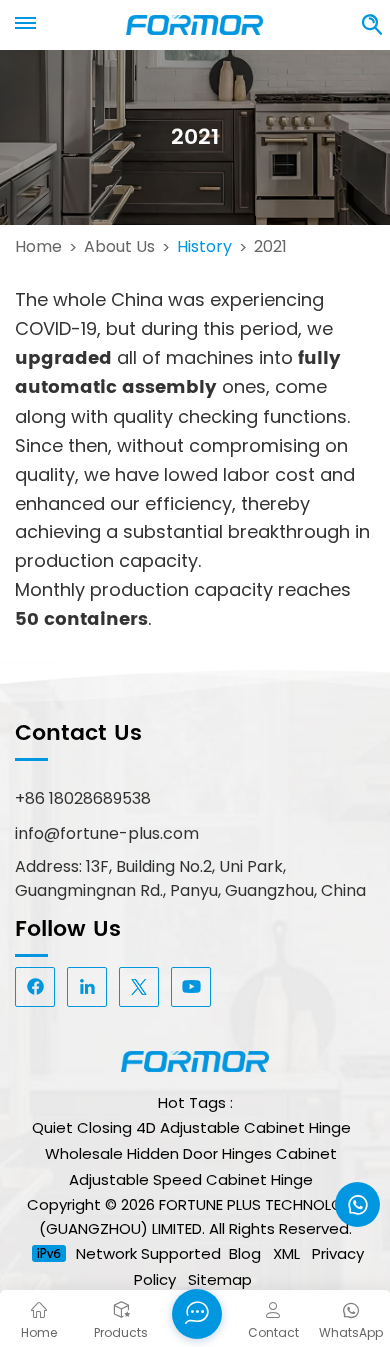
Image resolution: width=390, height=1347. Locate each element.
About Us (119, 247)
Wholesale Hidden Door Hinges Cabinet (191, 1153)
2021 (270, 247)
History (204, 247)
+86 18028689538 (83, 798)
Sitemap (220, 1279)
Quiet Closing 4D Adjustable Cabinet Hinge (191, 1127)
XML (286, 1253)
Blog (245, 1253)
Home (38, 247)
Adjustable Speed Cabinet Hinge (191, 1179)
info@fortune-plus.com (107, 833)
